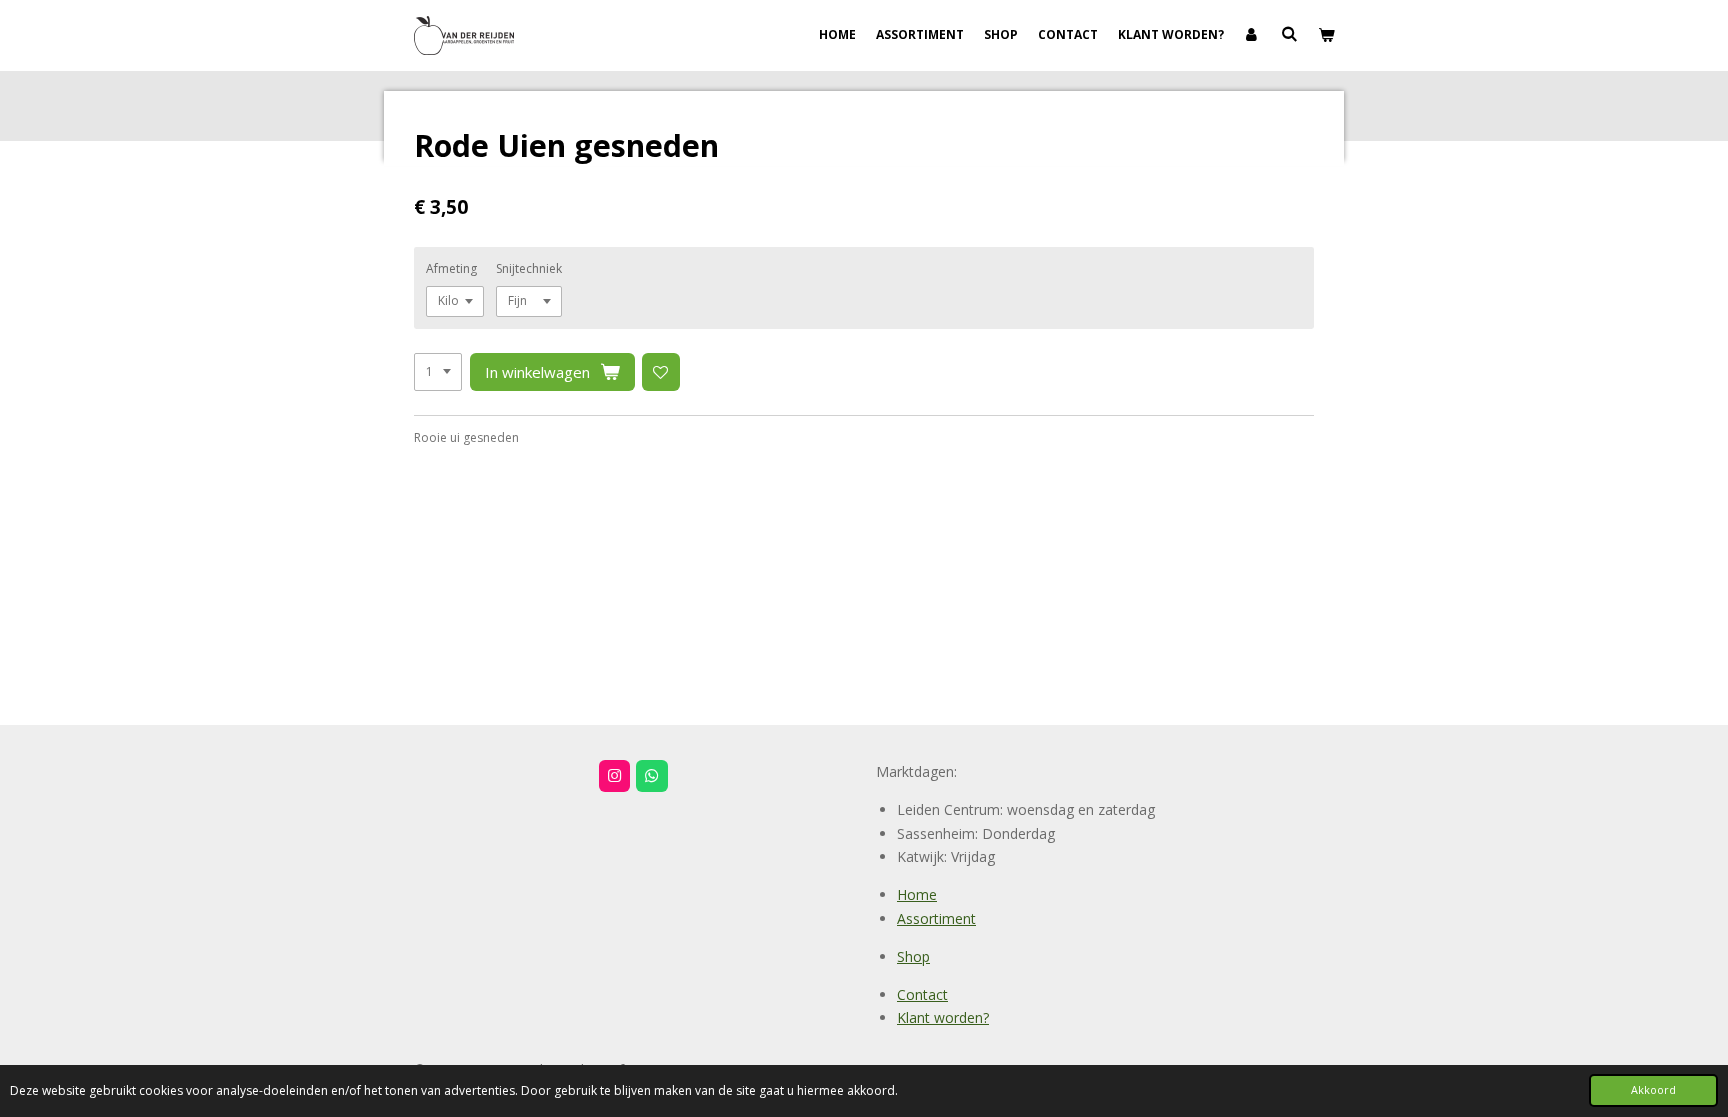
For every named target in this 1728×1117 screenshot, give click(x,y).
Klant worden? (943, 1017)
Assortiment (936, 918)
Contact (922, 994)
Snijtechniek (529, 268)
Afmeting (451, 268)
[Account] (1252, 35)
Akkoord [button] (1653, 1089)
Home (917, 894)
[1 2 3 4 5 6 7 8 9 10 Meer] (438, 372)
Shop (913, 956)
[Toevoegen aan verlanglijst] (661, 372)
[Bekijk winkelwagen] (1325, 35)
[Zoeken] (1288, 33)
